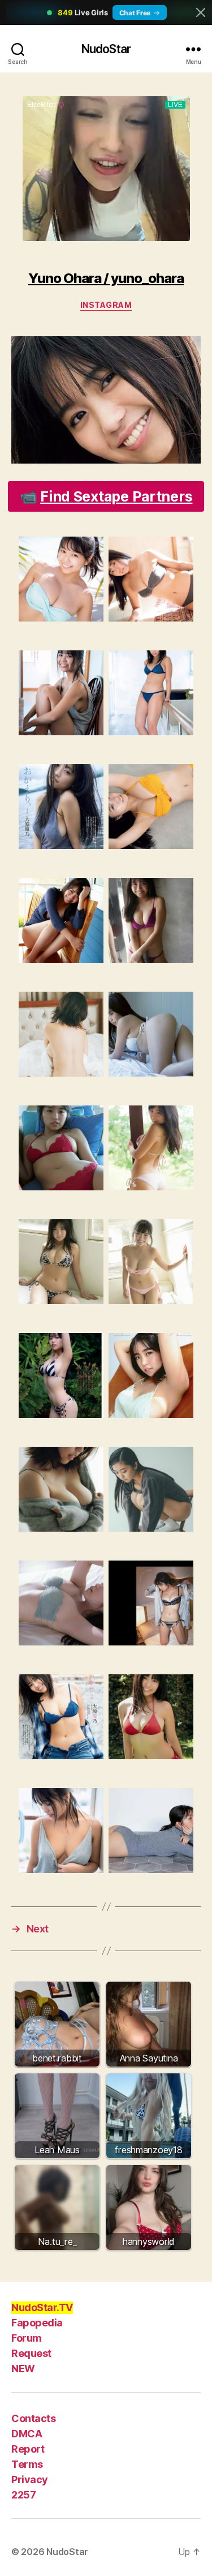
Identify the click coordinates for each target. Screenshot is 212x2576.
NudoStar (106, 49)
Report (28, 2449)
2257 (23, 2495)
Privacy (30, 2479)
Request (31, 2353)
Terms (27, 2464)
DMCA (27, 2434)
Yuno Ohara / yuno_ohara (106, 278)
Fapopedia (37, 2323)
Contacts (33, 2418)
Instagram (106, 305)
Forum (27, 2338)
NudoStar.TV (42, 2307)
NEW (23, 2369)
